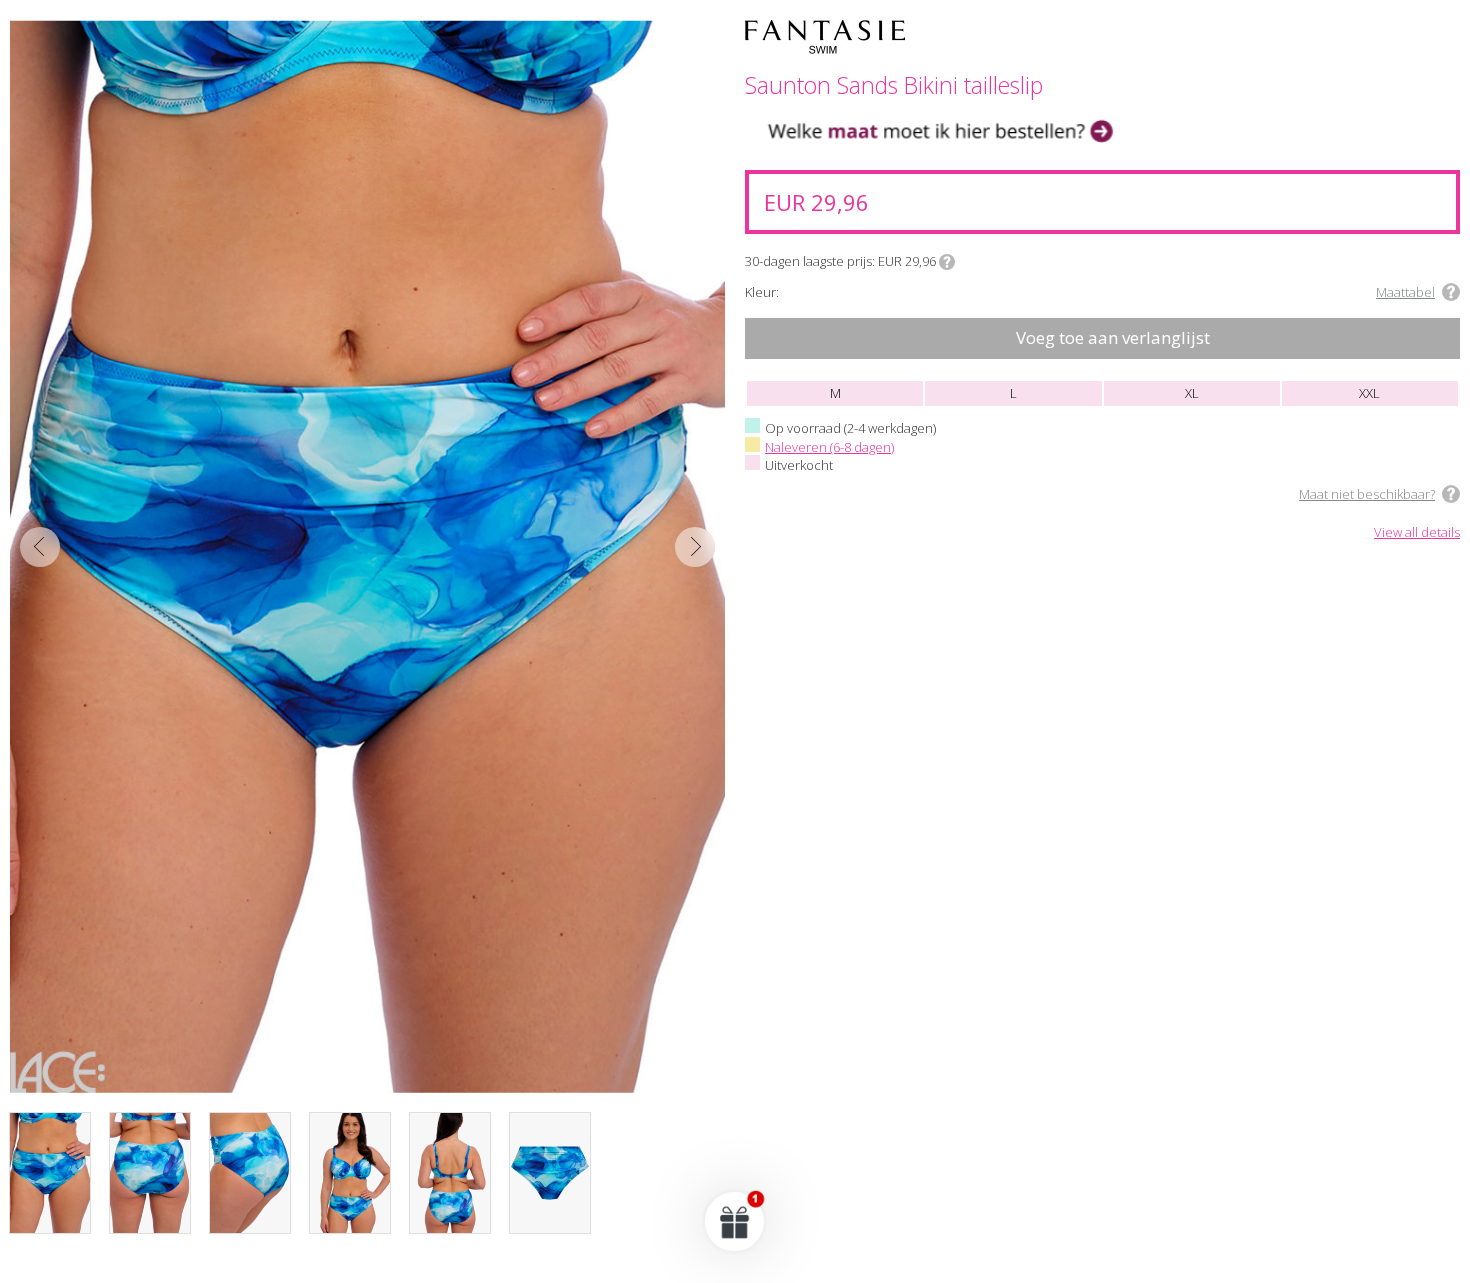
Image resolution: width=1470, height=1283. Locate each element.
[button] (735, 1221)
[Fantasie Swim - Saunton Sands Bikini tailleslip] (367, 556)
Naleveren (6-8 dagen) (829, 447)
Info (947, 262)
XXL (1369, 393)
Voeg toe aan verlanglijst (1113, 337)
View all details (1417, 533)
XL (1192, 393)
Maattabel (1405, 292)
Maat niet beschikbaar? (1367, 494)
